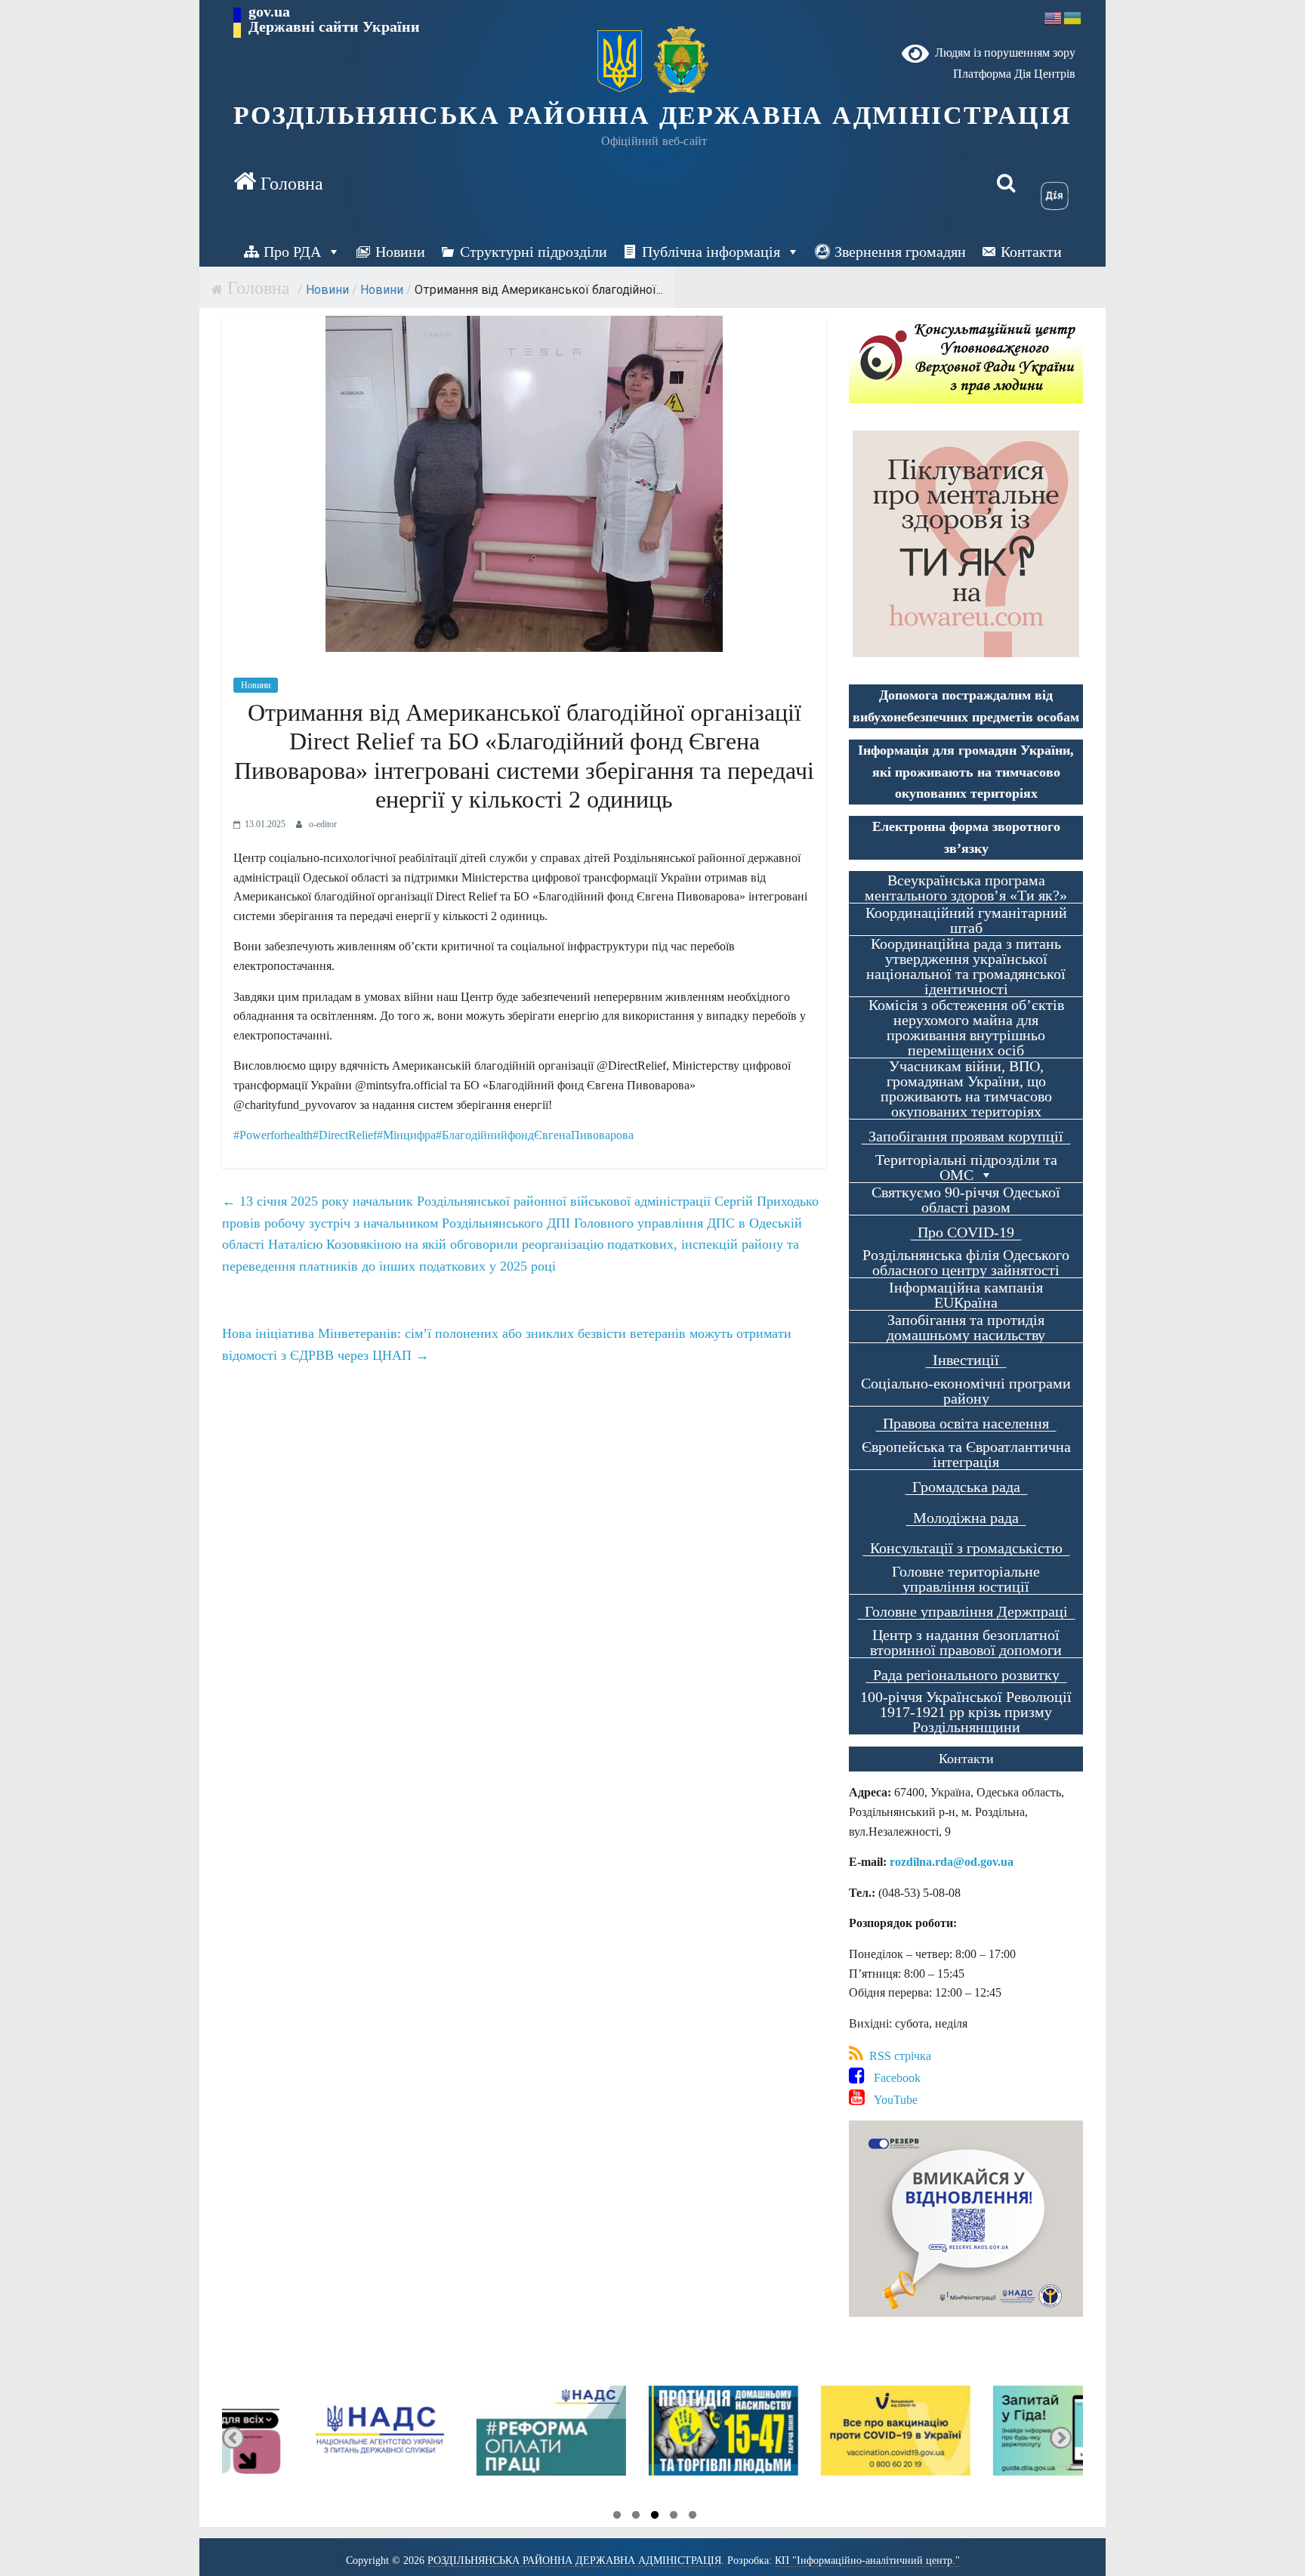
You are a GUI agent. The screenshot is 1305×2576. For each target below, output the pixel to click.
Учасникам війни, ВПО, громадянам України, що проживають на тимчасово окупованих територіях (966, 1089)
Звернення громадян (900, 252)
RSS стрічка (897, 2056)
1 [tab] (617, 2517)
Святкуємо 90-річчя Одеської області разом (966, 1200)
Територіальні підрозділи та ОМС (966, 1168)
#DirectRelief (345, 1135)
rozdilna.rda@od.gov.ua (952, 1862)
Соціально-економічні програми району (966, 1391)
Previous (233, 2437)
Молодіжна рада (966, 1518)
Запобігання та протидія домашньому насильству (966, 1328)
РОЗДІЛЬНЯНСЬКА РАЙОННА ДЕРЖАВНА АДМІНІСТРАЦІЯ (653, 115)
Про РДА (292, 252)
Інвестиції (966, 1360)
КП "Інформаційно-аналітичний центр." (867, 2561)
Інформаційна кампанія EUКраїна (966, 1295)
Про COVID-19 (966, 1232)
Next (1061, 2437)
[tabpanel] (308, 2437)
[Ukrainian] (1073, 17)
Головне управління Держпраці (966, 1612)
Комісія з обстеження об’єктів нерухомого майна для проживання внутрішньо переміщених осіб (966, 1028)
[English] (1054, 17)
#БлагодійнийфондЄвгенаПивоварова (535, 1135)
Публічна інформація (711, 252)
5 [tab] (693, 2517)
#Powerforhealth (273, 1135)
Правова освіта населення (966, 1424)
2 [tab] (636, 2517)
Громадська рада (966, 1487)
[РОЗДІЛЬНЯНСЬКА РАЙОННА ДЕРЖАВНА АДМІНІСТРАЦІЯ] (278, 183)
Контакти (1031, 252)
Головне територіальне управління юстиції (966, 1579)
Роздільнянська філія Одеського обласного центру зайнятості (966, 1263)
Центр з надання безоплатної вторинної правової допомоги (966, 1643)
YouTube (891, 2100)
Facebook (893, 2078)
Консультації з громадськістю (966, 1548)
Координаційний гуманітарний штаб (966, 920)
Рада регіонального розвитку (966, 1675)
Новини (400, 252)
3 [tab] (655, 2517)
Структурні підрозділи (534, 252)
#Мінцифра (406, 1135)
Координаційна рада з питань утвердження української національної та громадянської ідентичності (966, 967)
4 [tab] (674, 2517)
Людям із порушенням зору (1002, 53)
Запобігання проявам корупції (966, 1137)
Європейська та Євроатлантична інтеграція (966, 1455)
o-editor (323, 824)
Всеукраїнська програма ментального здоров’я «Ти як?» (966, 888)
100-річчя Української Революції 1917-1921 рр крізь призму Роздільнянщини (966, 1712)
